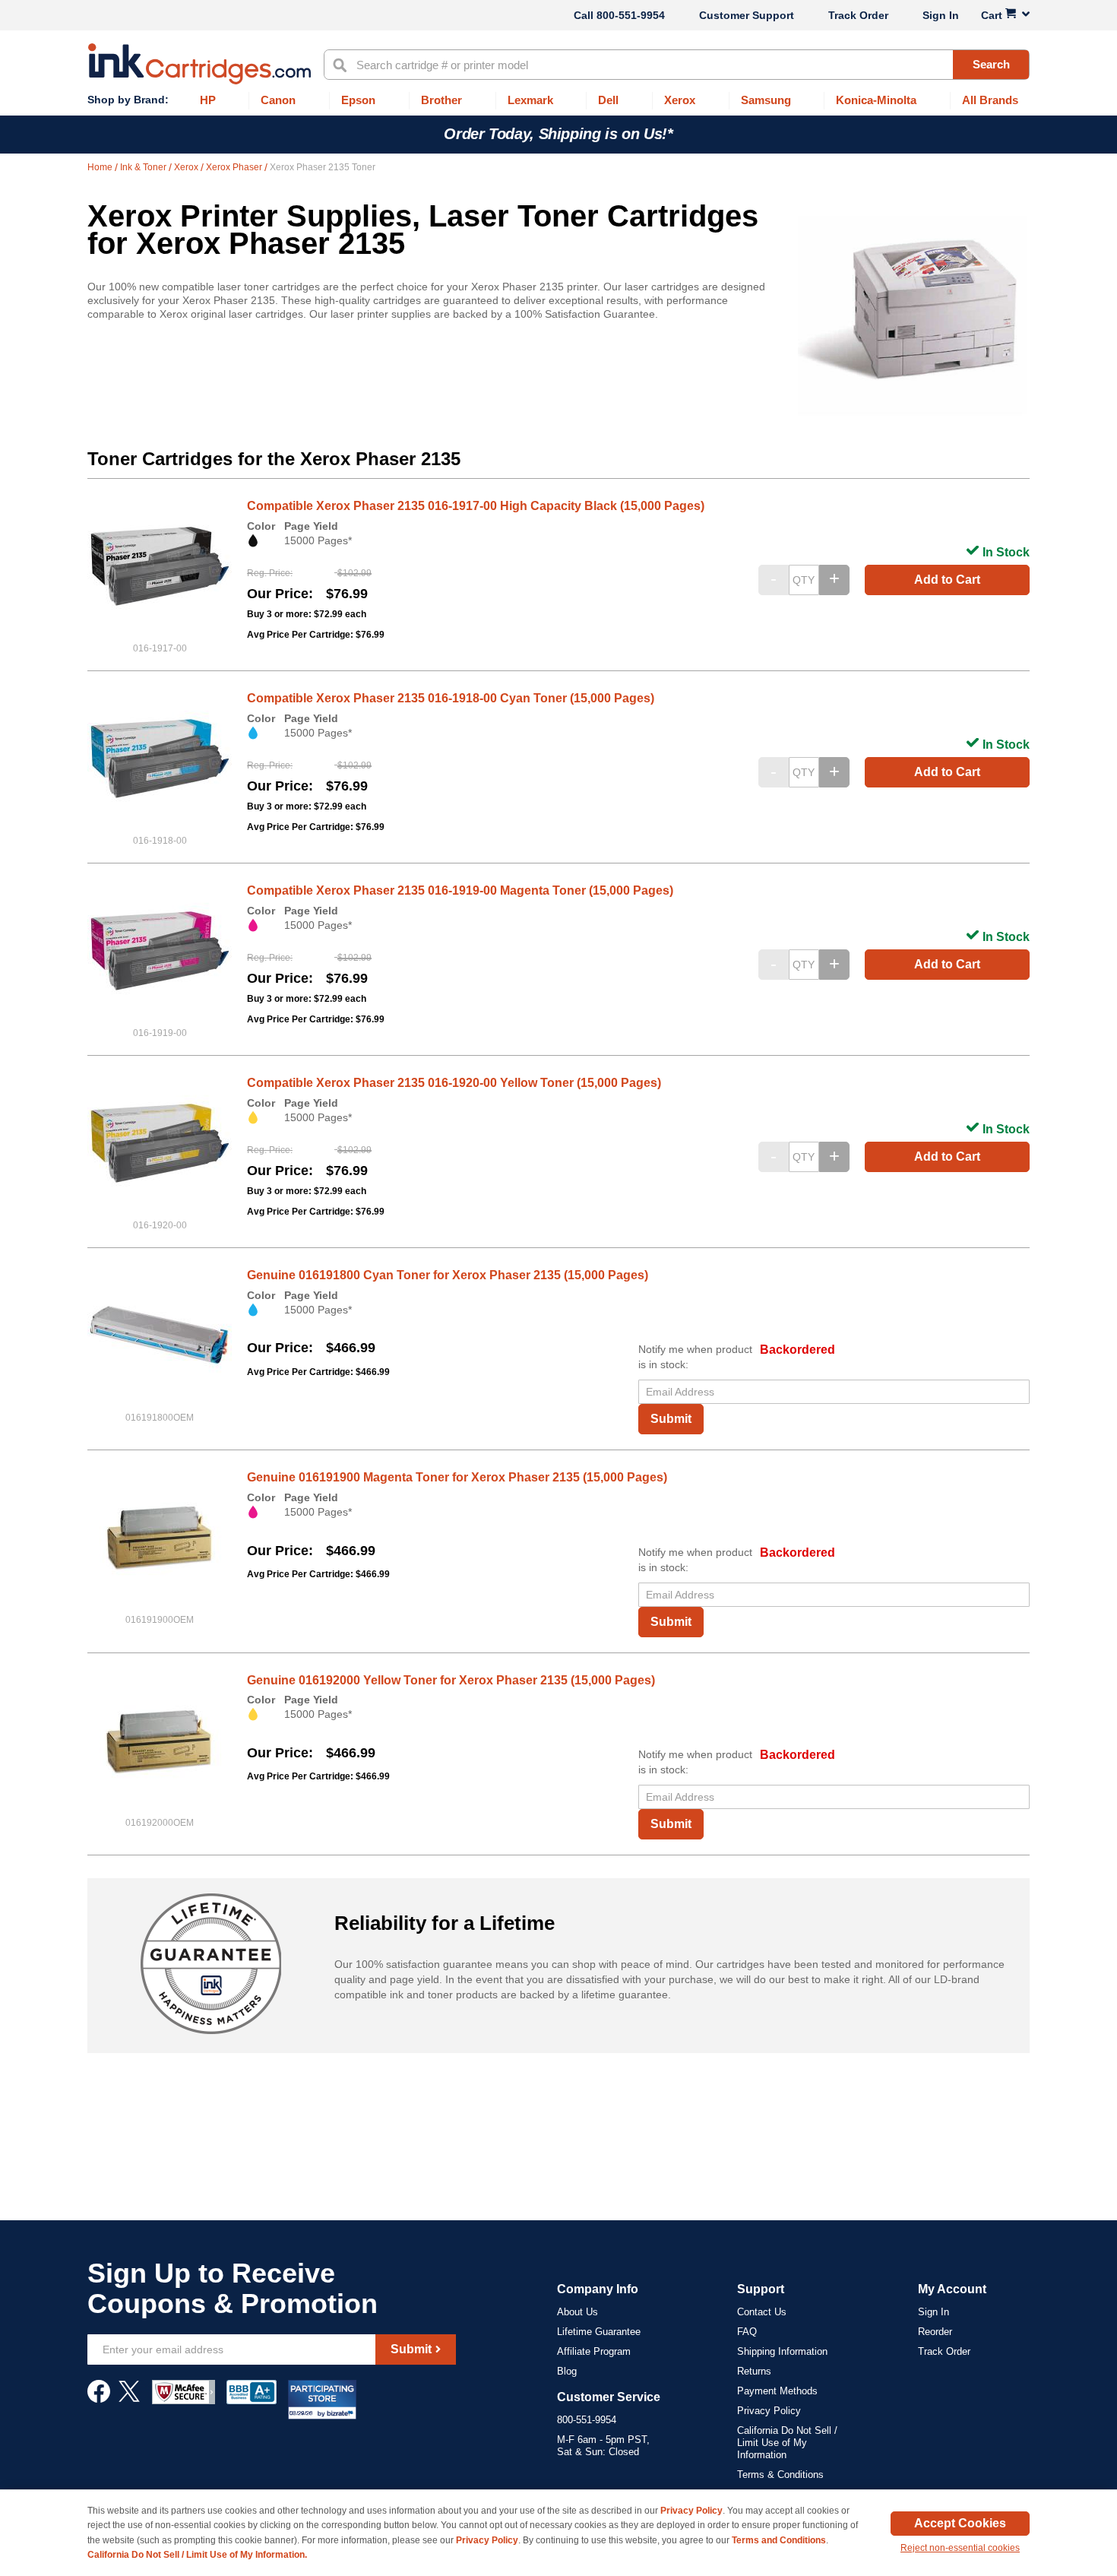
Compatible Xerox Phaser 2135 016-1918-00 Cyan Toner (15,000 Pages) (451, 698)
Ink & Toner (144, 167)
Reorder (935, 2332)
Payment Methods (777, 2391)
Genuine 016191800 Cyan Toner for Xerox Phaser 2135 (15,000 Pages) (448, 1275)
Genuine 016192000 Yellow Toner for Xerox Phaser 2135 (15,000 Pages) (451, 1680)
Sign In (941, 15)
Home (101, 167)
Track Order (858, 15)
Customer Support (747, 15)
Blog (567, 2371)
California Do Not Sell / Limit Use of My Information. (197, 2555)
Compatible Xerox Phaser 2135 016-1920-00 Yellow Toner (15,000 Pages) (454, 1083)
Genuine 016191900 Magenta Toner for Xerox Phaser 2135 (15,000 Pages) (457, 1477)
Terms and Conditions (779, 2540)
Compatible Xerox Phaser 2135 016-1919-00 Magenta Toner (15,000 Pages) (460, 890)
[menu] (558, 101)
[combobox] (677, 65)
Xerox (187, 167)
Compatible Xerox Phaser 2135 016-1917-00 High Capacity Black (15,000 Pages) (476, 506)
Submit (671, 1419)
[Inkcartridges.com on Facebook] (99, 2399)
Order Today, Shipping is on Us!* (558, 134)
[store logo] (199, 64)
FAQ (747, 2332)
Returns (754, 2371)
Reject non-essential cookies (960, 2548)
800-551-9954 (631, 15)
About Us (577, 2312)
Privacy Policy (769, 2411)
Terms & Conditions (780, 2475)
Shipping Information (782, 2351)
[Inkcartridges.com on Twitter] (129, 2399)
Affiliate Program (594, 2351)
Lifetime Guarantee (599, 2332)
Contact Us (762, 2312)
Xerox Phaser (235, 167)
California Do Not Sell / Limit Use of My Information (787, 2443)
